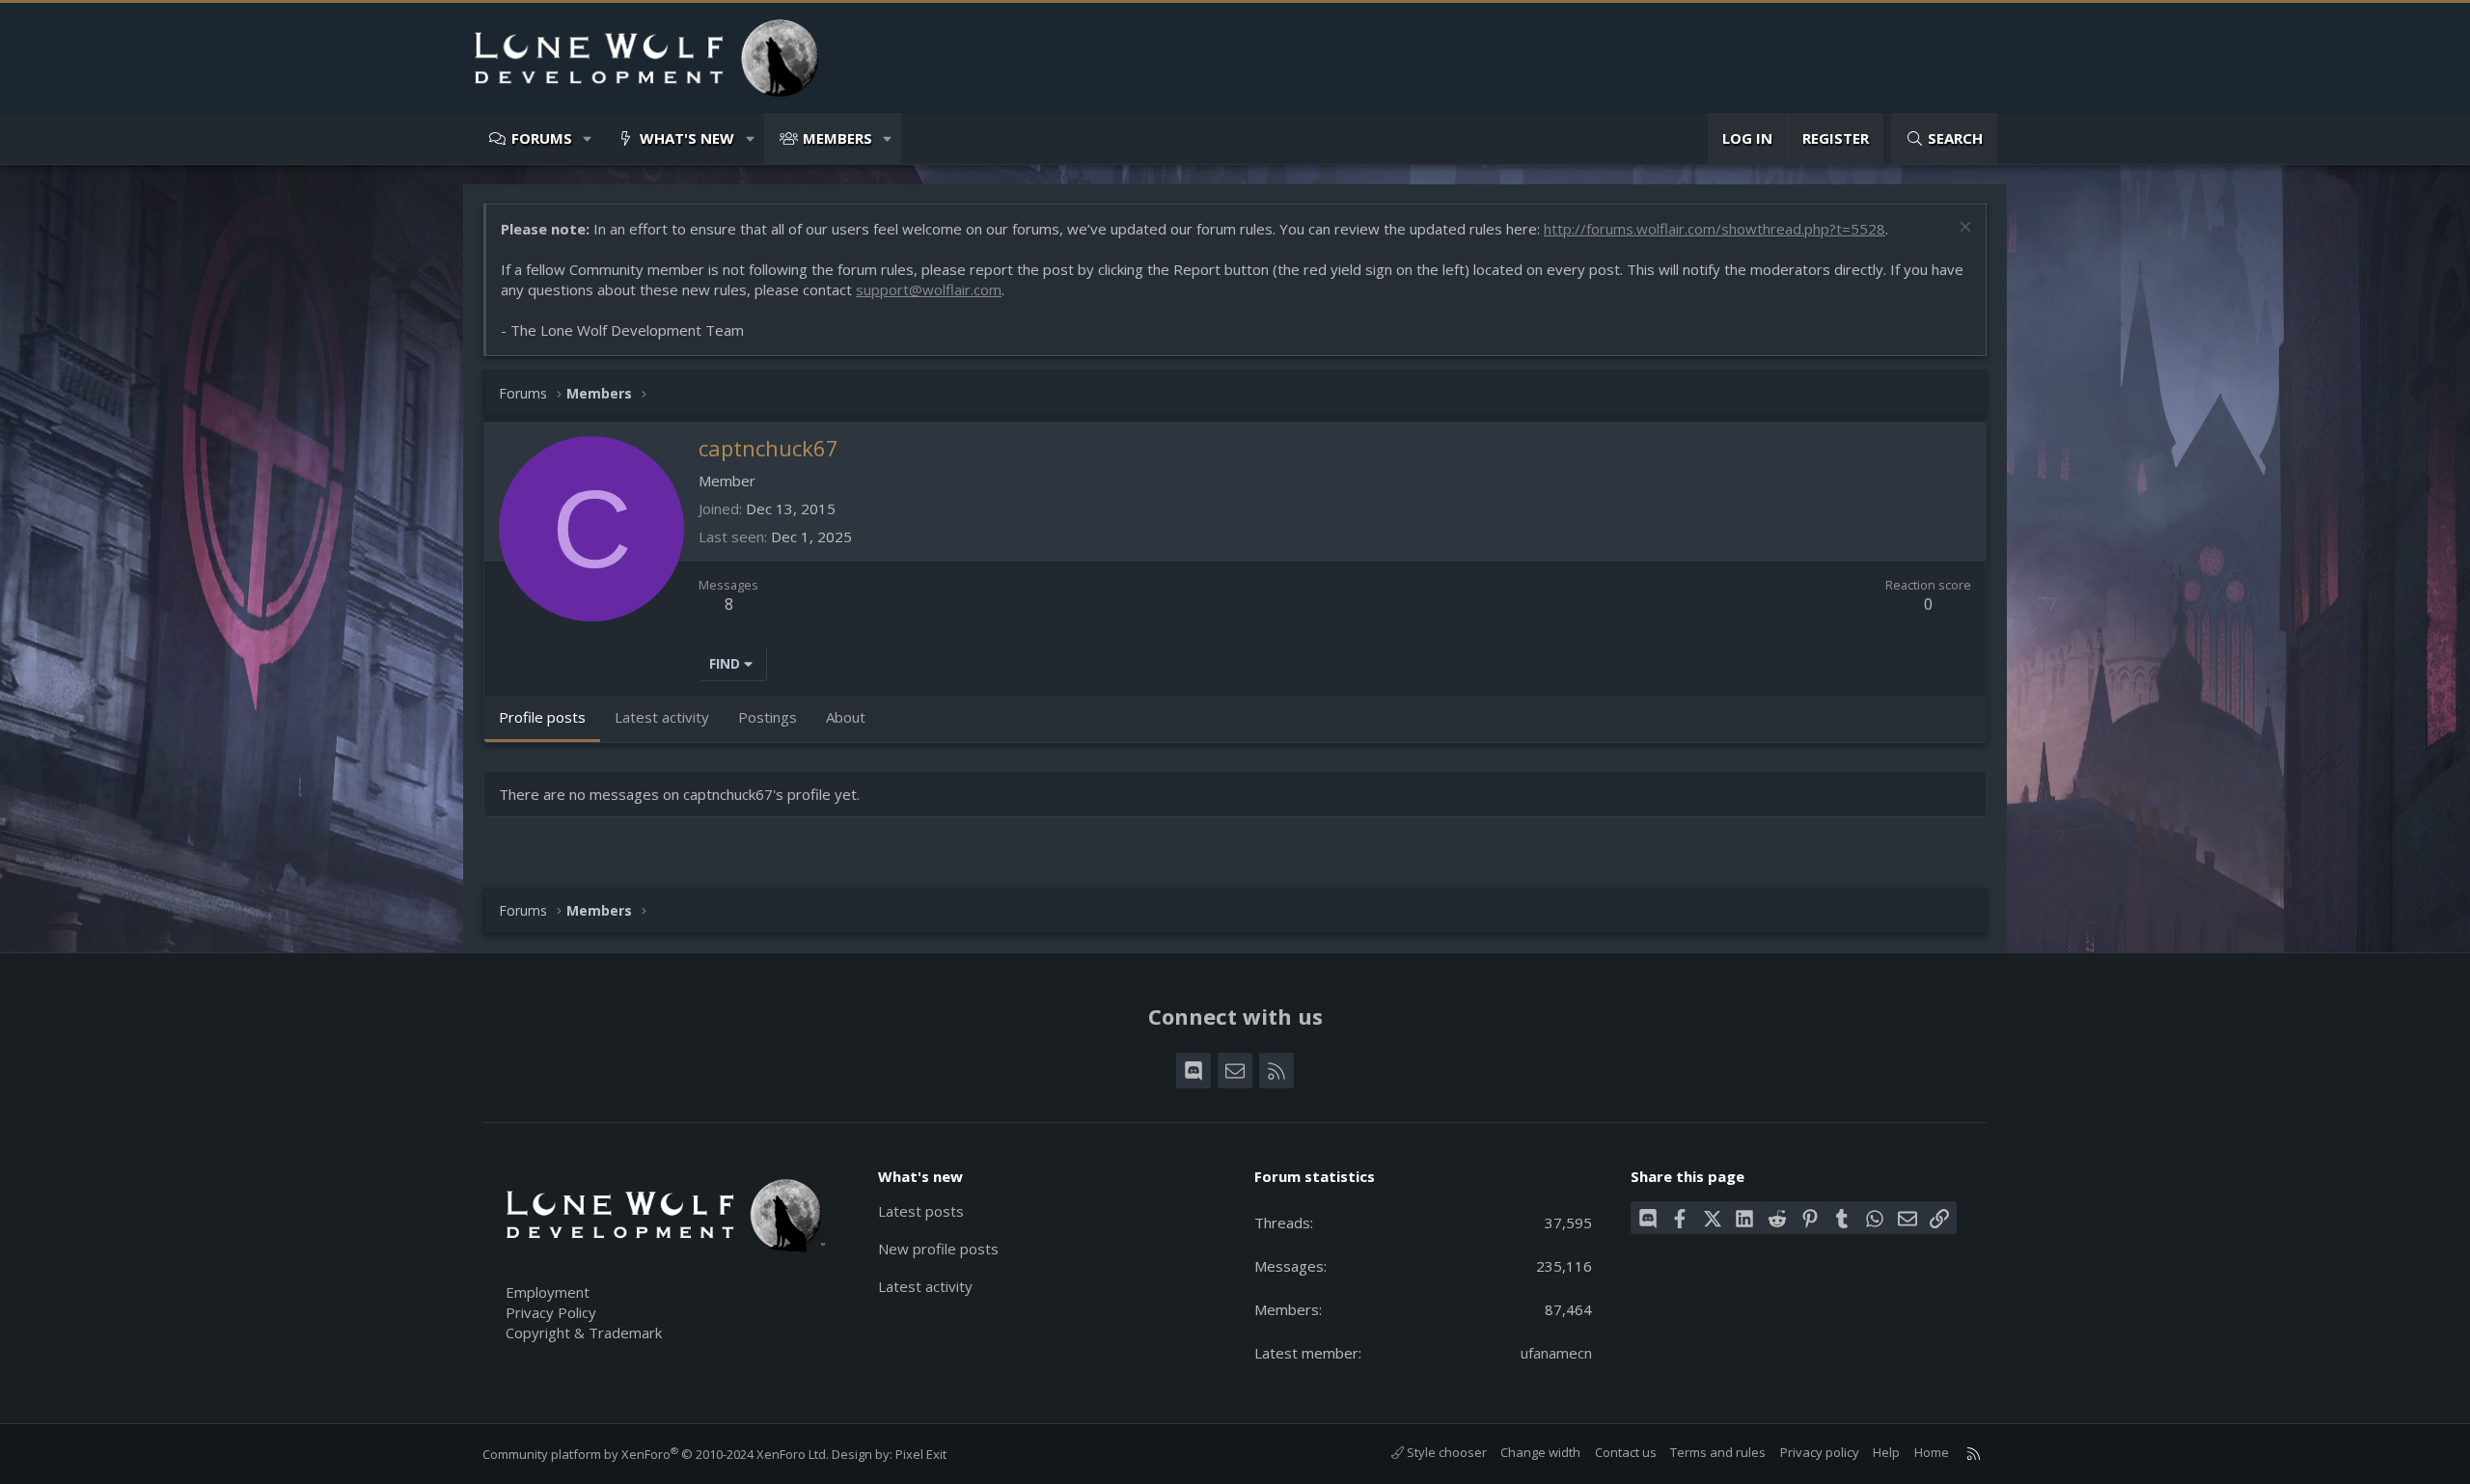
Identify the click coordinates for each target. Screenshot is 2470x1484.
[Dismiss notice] (1963, 229)
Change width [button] (1540, 1452)
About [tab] (846, 717)
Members (837, 138)
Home (1932, 1452)
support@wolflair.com (929, 289)
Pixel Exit (921, 1454)
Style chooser (1445, 1452)
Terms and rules (1718, 1452)
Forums (542, 138)
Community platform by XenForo (656, 1454)
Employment (548, 1292)
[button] (588, 138)
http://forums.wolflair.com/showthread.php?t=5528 (1715, 229)
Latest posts (921, 1211)
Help (1886, 1452)
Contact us (1626, 1452)
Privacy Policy (551, 1312)
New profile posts (938, 1249)
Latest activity (925, 1286)
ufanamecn (1556, 1353)
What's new (687, 138)
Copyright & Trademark (584, 1333)
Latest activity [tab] (662, 717)
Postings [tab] (768, 717)
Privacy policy (1820, 1452)
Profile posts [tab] (542, 717)
